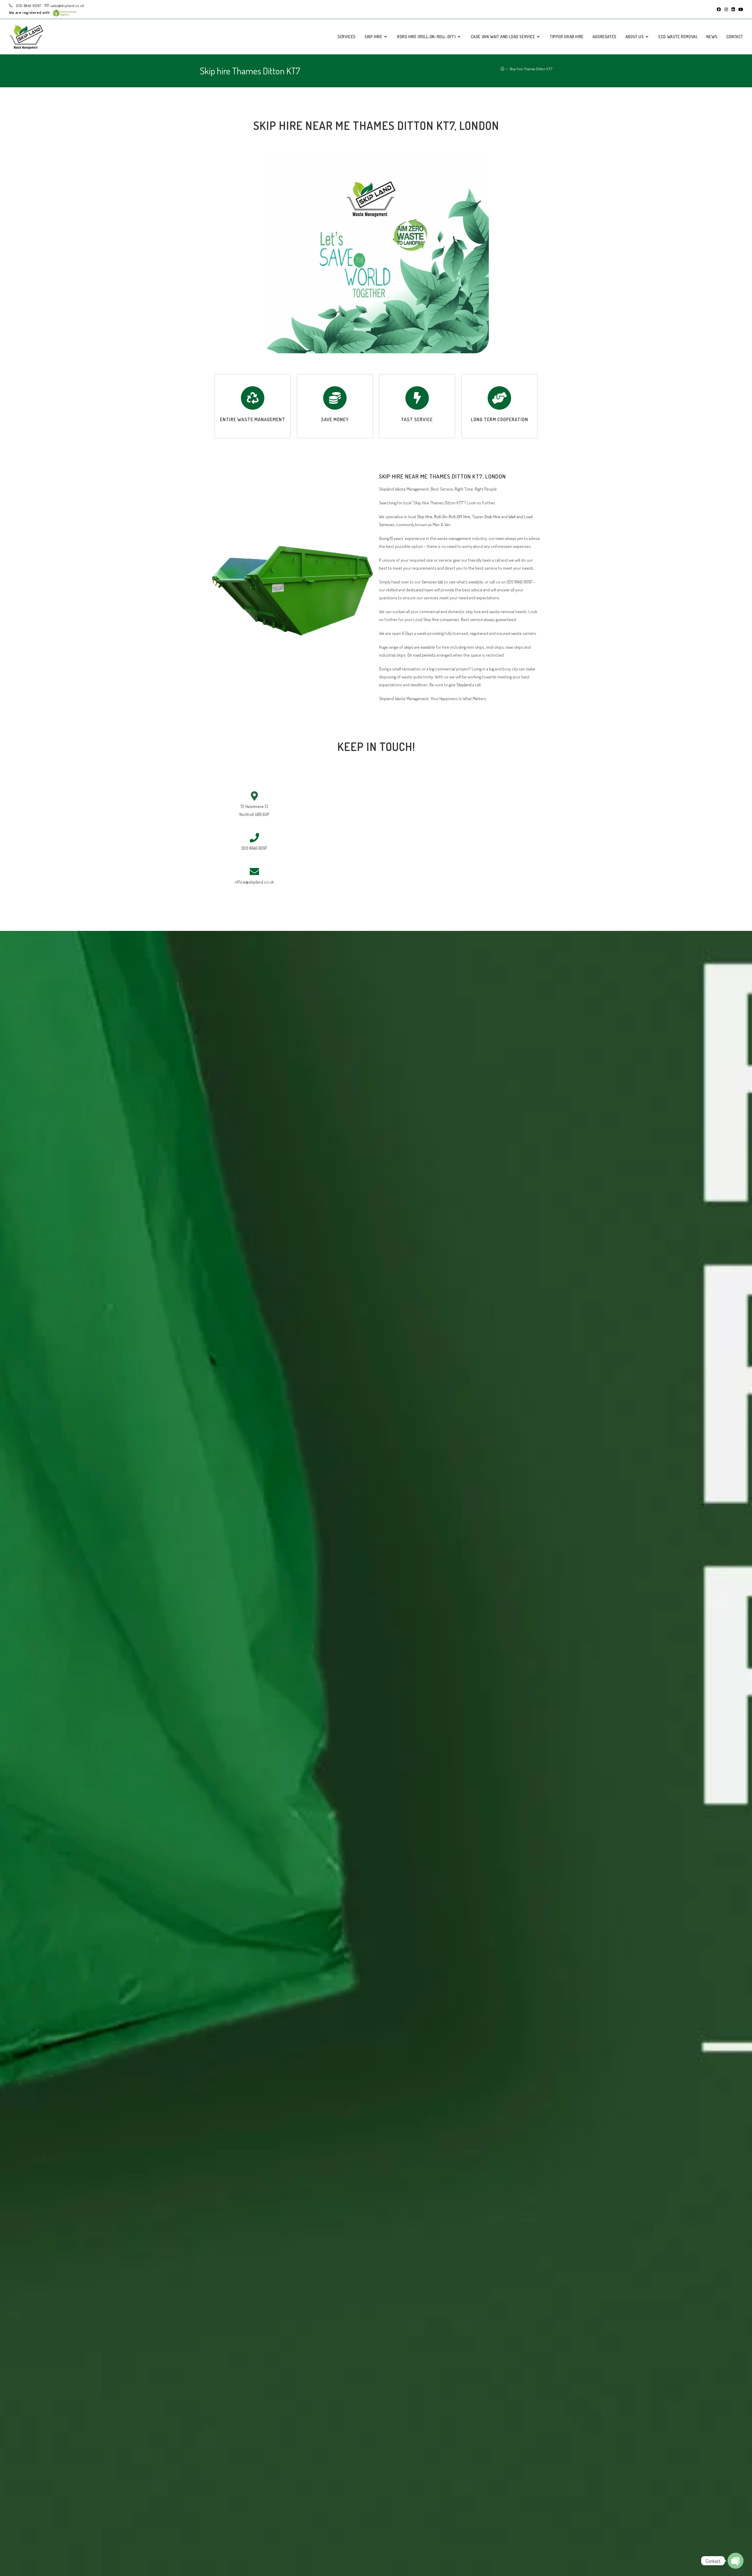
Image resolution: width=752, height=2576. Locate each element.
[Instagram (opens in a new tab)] (726, 9)
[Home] (502, 69)
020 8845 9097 (28, 6)
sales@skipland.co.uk (67, 6)
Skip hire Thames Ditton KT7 (531, 69)
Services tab (432, 582)
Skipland (464, 685)
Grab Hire (492, 517)
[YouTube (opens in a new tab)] (740, 9)
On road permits (421, 655)
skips (409, 647)
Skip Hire (425, 517)
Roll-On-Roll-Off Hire (452, 517)
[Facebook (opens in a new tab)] (719, 9)
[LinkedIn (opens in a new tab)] (733, 9)
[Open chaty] (736, 2561)
